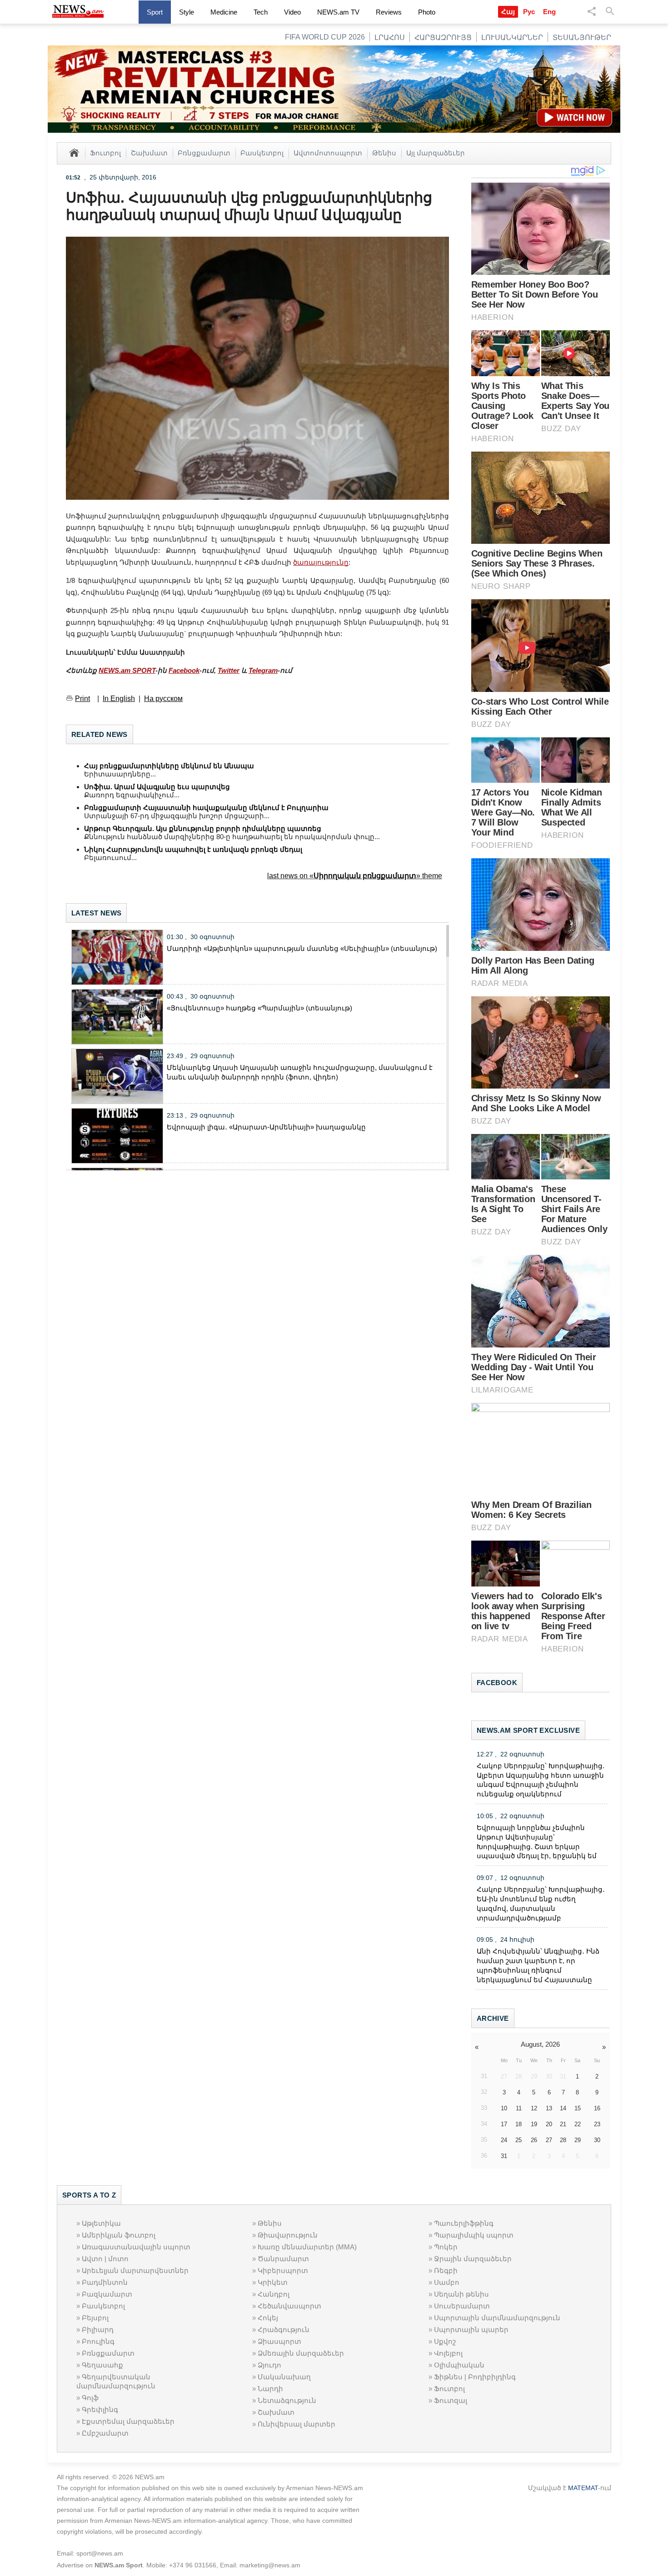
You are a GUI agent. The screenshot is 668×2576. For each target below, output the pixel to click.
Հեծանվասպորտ (289, 2306)
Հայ (508, 12)
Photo (427, 12)
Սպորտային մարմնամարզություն (497, 2318)
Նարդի (270, 2389)
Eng (549, 12)
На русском (163, 699)
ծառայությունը (321, 562)
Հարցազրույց (443, 37)
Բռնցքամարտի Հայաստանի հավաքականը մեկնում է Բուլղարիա (206, 808)
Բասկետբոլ (262, 153)
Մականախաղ (284, 2377)
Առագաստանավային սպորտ (136, 2247)
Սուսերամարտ (462, 2306)
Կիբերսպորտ (283, 2270)
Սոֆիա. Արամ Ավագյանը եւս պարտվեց (157, 787)
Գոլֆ (90, 2398)
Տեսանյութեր (582, 37)
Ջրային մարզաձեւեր (473, 2259)
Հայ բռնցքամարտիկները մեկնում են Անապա (169, 766)
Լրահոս (390, 37)
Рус (529, 12)
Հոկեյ (268, 2318)
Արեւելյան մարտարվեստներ (135, 2270)
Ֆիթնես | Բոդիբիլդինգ (475, 2377)
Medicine (224, 12)
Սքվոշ (445, 2341)
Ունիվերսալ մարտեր (297, 2424)
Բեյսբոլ (95, 2318)
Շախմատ (149, 153)
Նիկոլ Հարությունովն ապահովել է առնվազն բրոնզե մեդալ (193, 849)
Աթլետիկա (101, 2223)
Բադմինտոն (105, 2282)
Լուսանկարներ (512, 37)
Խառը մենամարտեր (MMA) (307, 2247)
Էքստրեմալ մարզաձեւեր (128, 2421)
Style (187, 12)
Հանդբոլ (274, 2294)
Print (82, 699)
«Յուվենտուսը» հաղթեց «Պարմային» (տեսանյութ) (259, 1008)
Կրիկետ (273, 2282)
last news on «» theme (355, 876)
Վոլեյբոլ (448, 2353)
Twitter (229, 670)
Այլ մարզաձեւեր (436, 153)
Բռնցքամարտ (204, 153)
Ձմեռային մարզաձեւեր (301, 2353)
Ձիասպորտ (279, 2341)
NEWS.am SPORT (127, 670)
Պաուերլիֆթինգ (464, 2223)
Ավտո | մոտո (105, 2259)
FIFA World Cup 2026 (325, 37)
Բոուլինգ (98, 2341)
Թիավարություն (288, 2235)
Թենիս (384, 153)
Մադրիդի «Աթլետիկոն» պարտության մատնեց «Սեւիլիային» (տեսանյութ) (302, 948)
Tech (261, 12)
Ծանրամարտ (283, 2259)
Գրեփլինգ (100, 2409)
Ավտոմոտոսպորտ (328, 153)
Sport (155, 12)
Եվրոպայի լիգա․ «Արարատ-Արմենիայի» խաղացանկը (266, 1127)
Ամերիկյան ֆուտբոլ (119, 2235)
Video (292, 12)
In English (119, 699)
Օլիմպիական (459, 2365)
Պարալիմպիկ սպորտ (474, 2235)
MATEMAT (583, 2488)
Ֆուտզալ (451, 2400)
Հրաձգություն (284, 2330)
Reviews (389, 12)
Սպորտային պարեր (471, 2330)
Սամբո (447, 2282)
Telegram (263, 670)
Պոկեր (446, 2247)
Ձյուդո (269, 2365)
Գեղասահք (102, 2365)
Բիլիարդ (98, 2330)
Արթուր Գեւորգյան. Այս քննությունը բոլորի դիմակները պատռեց (203, 828)
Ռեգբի (446, 2270)
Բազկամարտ (107, 2294)
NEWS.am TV (338, 12)
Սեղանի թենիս (461, 2294)
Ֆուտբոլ (105, 153)
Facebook (184, 670)
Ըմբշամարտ (105, 2433)
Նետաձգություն (287, 2400)
